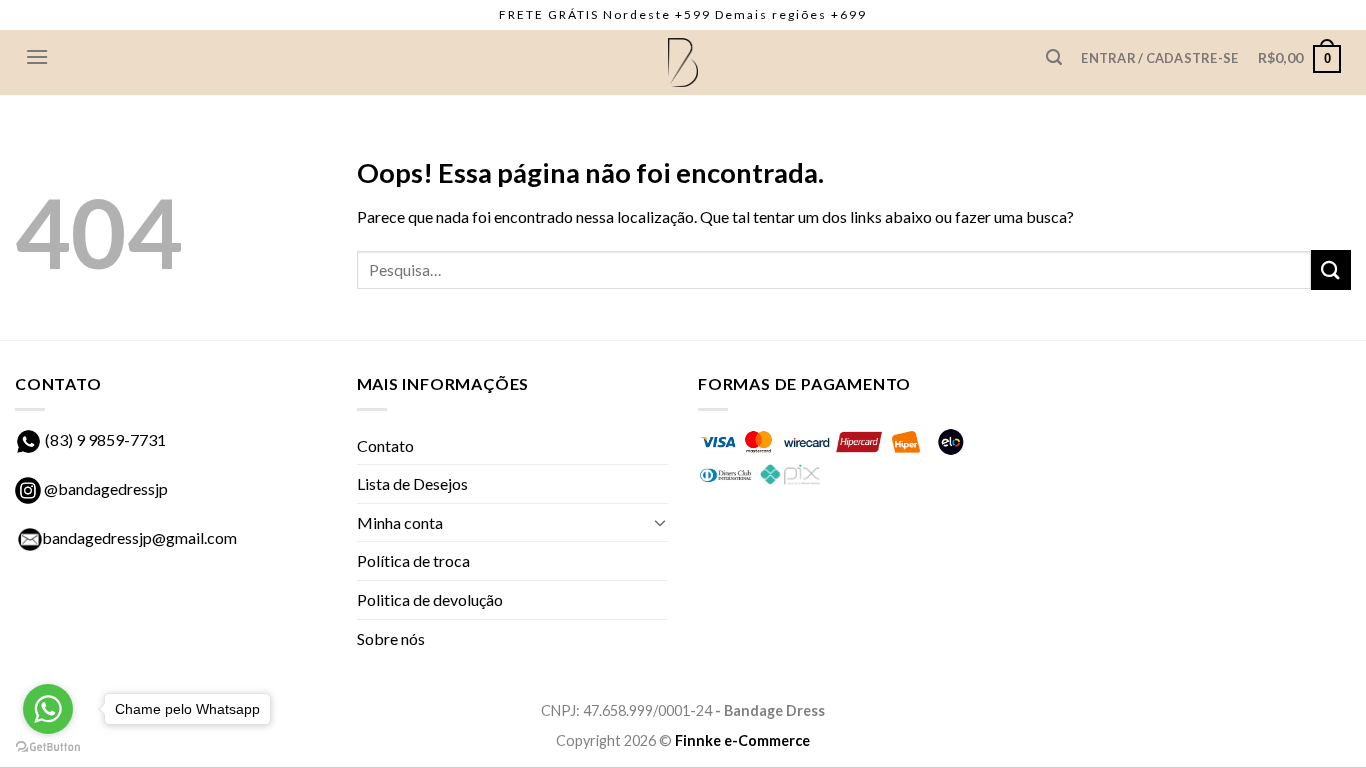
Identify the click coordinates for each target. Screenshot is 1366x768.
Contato (385, 445)
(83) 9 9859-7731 (105, 439)
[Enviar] (1331, 269)
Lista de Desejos (412, 483)
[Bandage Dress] (683, 63)
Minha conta (400, 522)
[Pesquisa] (1053, 57)
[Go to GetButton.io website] (48, 747)
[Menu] (37, 56)
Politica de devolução (430, 599)
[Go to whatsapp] (48, 709)
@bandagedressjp (104, 488)
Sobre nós (391, 638)
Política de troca (413, 560)
